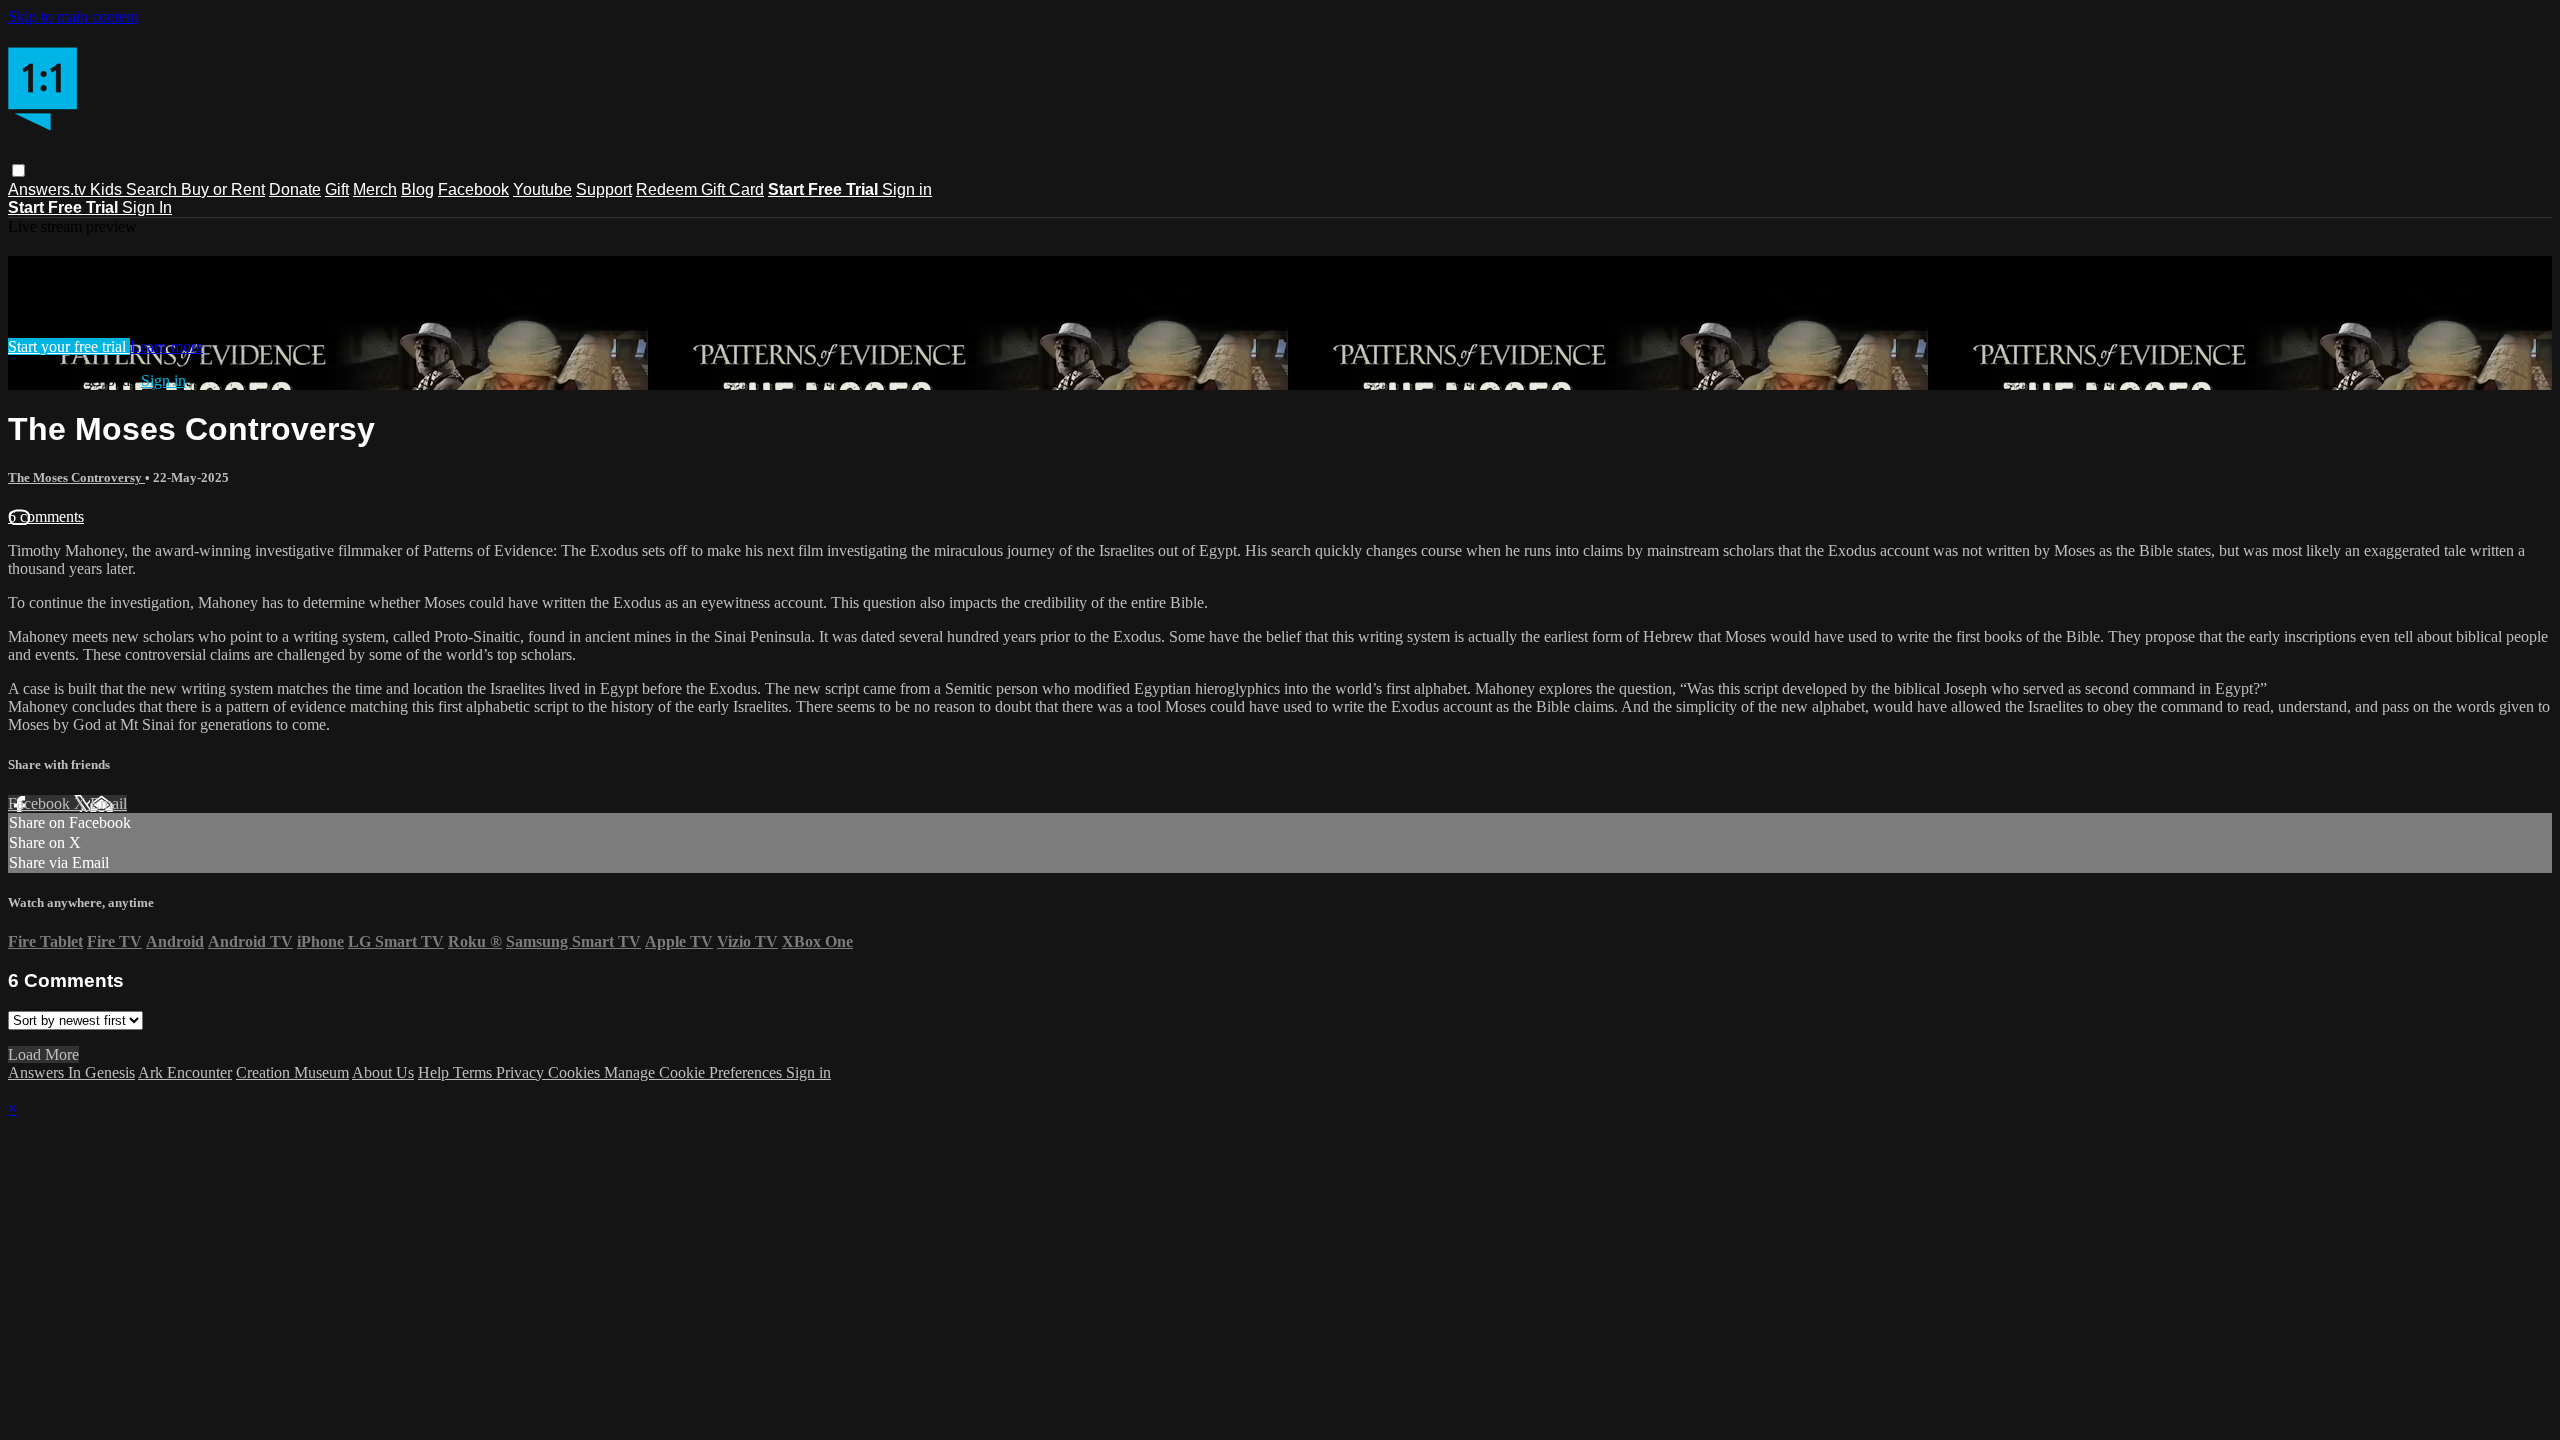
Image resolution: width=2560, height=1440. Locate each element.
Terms (474, 1072)
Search (153, 189)
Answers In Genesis (71, 1072)
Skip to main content (73, 16)
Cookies (576, 1072)
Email (108, 803)
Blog (417, 189)
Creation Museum (292, 1072)
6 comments (46, 516)
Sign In (147, 207)
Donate (295, 189)
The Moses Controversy (76, 477)
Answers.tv (49, 189)
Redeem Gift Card (700, 189)
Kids (108, 189)
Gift (337, 189)
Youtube (542, 189)
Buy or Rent (223, 189)
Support (604, 189)
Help (435, 1072)
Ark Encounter (185, 1072)
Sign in (907, 189)
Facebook (473, 189)
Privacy (522, 1072)
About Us (383, 1072)
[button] (18, 170)
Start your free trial (69, 346)
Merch (375, 189)
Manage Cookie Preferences (695, 1072)
